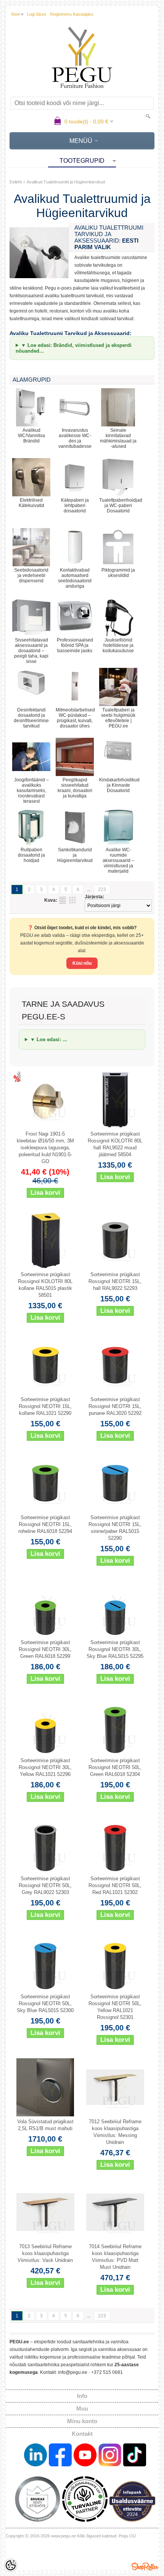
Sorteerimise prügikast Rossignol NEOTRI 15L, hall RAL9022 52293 (115, 1281)
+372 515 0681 (107, 2372)
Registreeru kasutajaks (72, 14)
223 (102, 889)
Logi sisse (37, 14)
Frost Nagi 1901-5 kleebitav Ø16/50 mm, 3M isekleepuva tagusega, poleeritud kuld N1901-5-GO (45, 1148)
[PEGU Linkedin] (35, 2456)
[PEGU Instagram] (110, 2456)
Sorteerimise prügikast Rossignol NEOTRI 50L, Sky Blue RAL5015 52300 (45, 2003)
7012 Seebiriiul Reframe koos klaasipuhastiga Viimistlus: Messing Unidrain (115, 2132)
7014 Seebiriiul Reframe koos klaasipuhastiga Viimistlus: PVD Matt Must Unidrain (115, 2257)
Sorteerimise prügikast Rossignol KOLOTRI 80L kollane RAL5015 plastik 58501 (45, 1285)
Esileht (16, 182)
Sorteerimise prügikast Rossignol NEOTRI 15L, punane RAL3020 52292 (115, 1406)
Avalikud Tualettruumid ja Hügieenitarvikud (66, 182)
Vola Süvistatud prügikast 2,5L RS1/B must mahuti (45, 2125)
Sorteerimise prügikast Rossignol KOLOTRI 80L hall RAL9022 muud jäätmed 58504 (115, 1144)
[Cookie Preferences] (11, 2565)
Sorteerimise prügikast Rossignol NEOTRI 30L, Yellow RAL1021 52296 (45, 1767)
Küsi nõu (82, 963)
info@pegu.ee (73, 2372)
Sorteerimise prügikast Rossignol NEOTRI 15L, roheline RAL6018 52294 (45, 1524)
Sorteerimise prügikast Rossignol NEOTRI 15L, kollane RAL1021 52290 (45, 1406)
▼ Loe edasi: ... (49, 1039)
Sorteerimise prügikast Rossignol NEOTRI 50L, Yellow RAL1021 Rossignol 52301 (115, 2007)
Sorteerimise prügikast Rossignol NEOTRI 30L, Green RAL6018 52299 (45, 1649)
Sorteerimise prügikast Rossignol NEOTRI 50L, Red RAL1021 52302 (115, 1885)
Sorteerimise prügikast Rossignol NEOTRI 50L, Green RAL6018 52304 (115, 1767)
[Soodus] (45, 1100)
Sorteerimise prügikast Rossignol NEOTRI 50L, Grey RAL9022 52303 (45, 1885)
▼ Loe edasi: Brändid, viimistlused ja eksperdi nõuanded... (74, 348)
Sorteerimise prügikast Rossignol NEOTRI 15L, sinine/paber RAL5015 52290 (115, 1528)
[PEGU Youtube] (85, 2456)
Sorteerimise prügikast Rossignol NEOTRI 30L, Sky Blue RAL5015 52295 (115, 1649)
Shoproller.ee (145, 2566)
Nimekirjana (63, 900)
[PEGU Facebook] (60, 2456)
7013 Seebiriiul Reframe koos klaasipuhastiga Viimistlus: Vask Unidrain (45, 2253)
